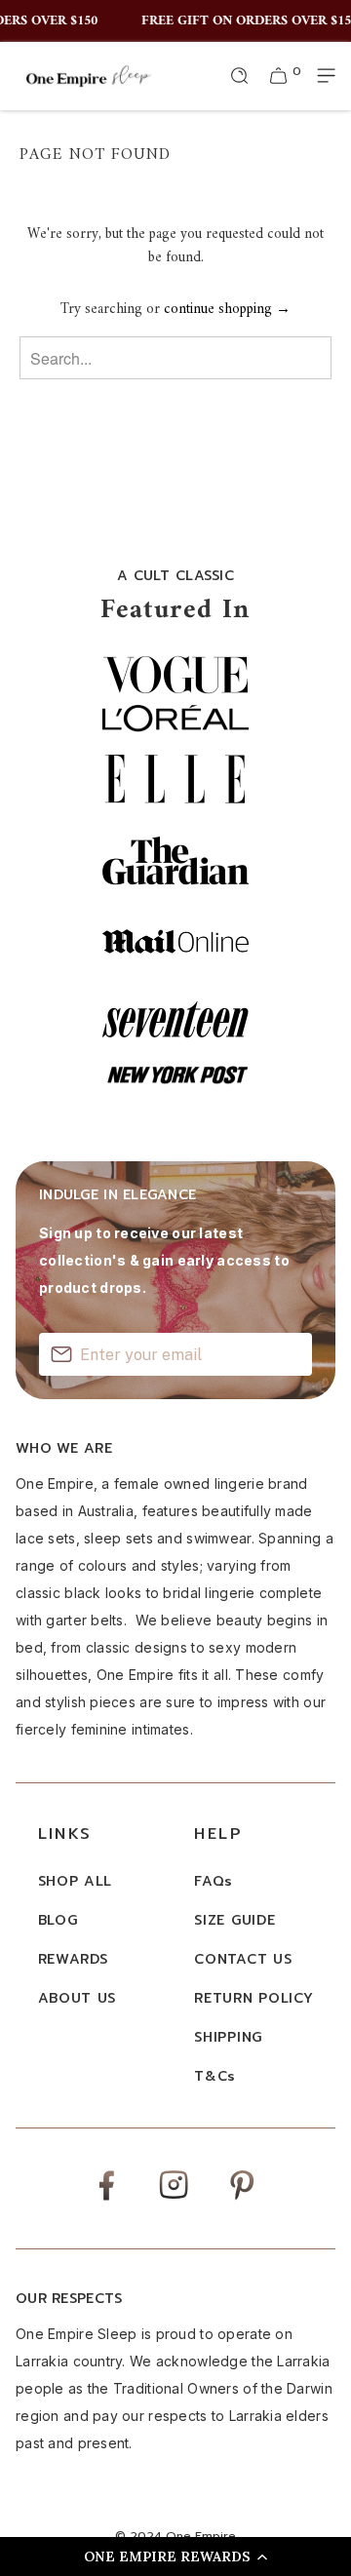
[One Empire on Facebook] (106, 2199)
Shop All (76, 1881)
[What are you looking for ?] (240, 76)
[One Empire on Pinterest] (242, 2199)
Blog (58, 1920)
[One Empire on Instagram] (174, 2197)
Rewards (73, 1959)
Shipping (228, 2037)
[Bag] (279, 76)
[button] (175, 2556)
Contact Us (243, 1959)
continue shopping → (227, 310)
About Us (78, 1998)
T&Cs (215, 2076)
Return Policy (253, 1998)
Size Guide (234, 1920)
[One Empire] (88, 76)
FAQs (214, 1881)
